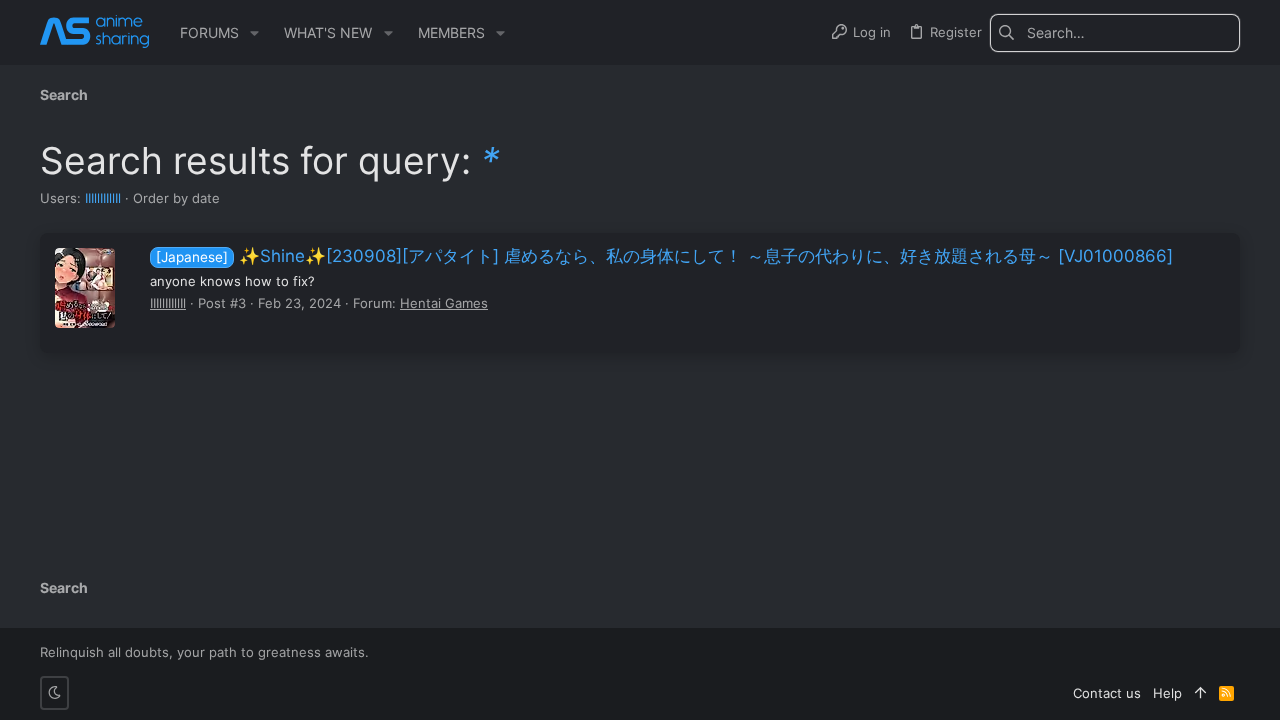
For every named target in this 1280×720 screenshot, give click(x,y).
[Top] (1200, 693)
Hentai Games (444, 303)
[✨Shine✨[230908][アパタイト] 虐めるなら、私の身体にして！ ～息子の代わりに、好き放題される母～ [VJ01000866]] (85, 288)
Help (1167, 693)
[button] (254, 33)
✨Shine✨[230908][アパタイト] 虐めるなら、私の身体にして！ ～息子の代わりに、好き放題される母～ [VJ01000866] (664, 256)
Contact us (1107, 693)
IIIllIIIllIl (103, 198)
